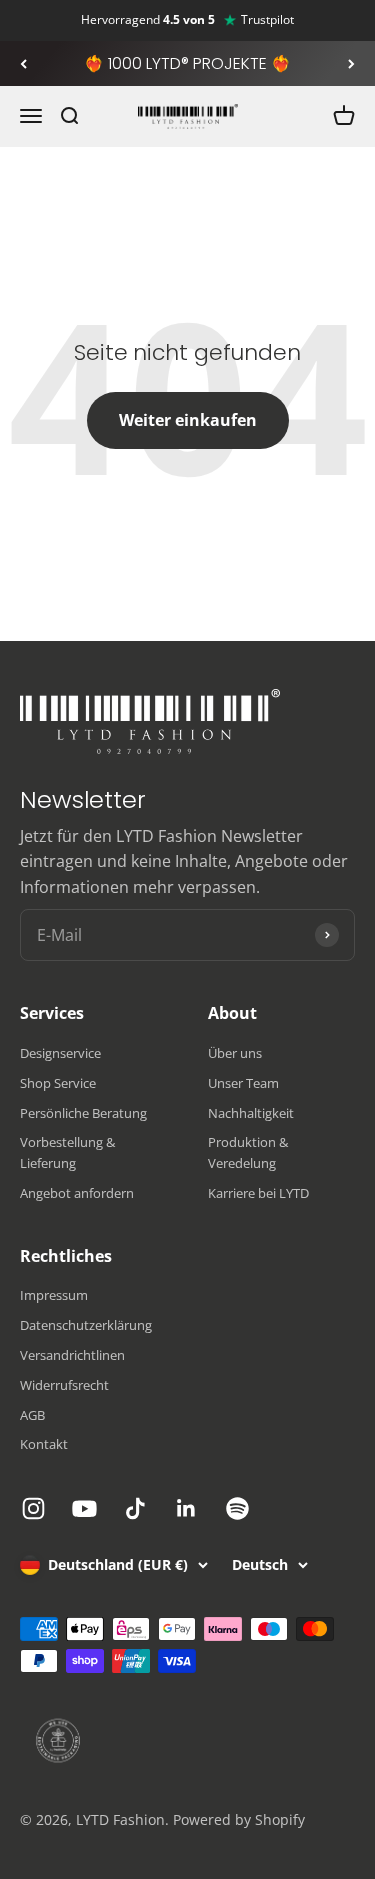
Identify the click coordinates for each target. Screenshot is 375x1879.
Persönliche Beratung (83, 1113)
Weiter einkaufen (188, 420)
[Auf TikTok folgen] (135, 1508)
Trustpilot (267, 20)
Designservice (60, 1053)
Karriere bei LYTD (258, 1193)
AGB (32, 1415)
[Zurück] (23, 64)
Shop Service (58, 1083)
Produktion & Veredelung (248, 1152)
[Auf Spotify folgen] (237, 1508)
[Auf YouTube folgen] (84, 1508)
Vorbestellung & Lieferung (67, 1152)
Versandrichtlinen (72, 1355)
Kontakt (44, 1444)
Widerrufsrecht (64, 1385)
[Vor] (351, 64)
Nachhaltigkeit (251, 1113)
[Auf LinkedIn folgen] (186, 1508)
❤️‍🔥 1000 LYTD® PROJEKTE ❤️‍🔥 (187, 63)
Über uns (235, 1053)
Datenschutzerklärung (86, 1325)
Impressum (54, 1295)
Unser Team (243, 1083)
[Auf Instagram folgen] (33, 1508)
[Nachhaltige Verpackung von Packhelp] (187, 1741)
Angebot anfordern (77, 1193)
